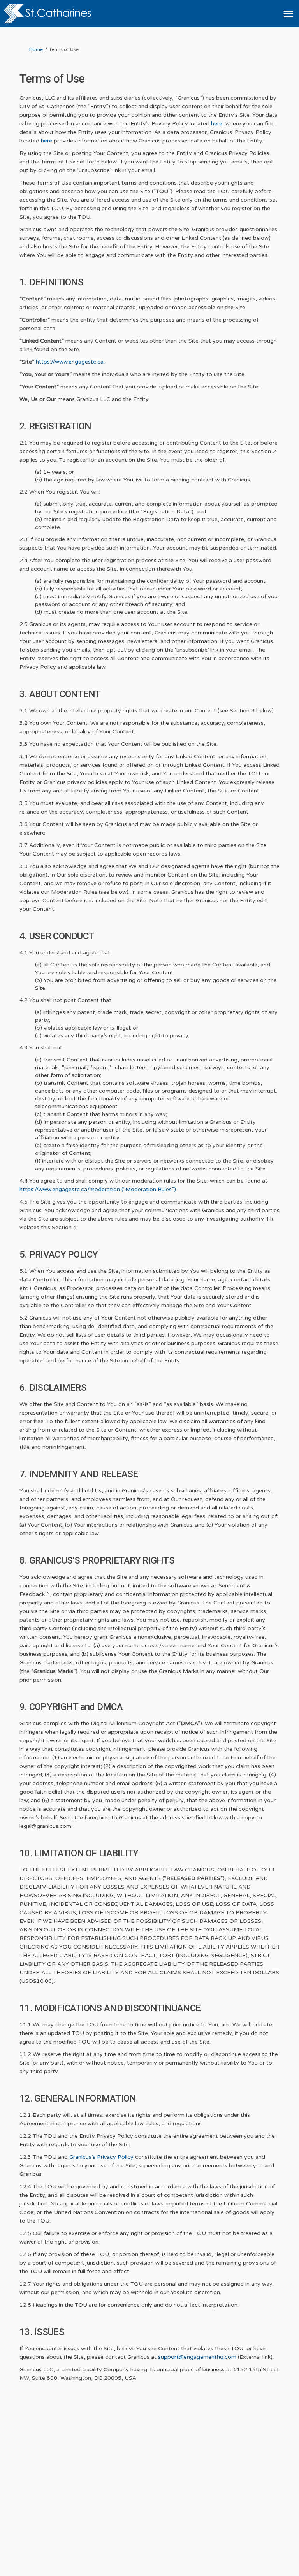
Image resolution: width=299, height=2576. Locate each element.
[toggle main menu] (288, 14)
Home (36, 49)
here (217, 124)
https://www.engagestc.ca (70, 362)
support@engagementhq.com (197, 2357)
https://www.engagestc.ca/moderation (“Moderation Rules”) (98, 1189)
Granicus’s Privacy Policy (101, 2157)
